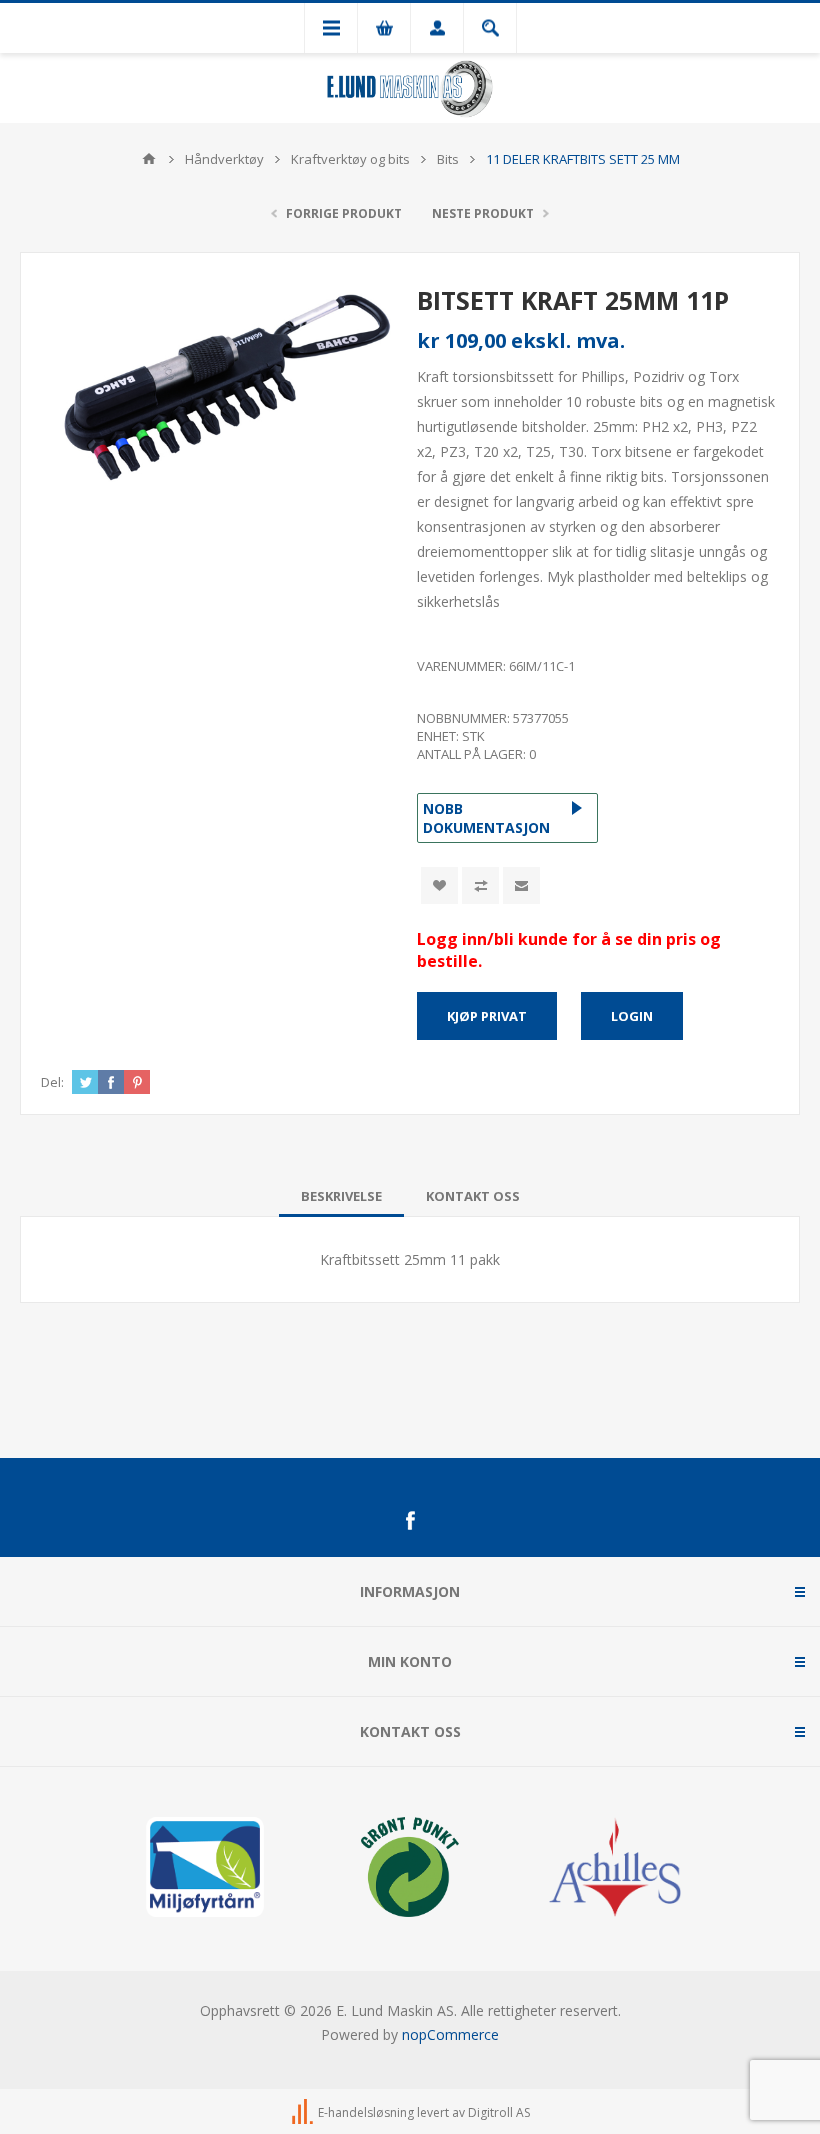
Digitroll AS (499, 2112)
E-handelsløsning (366, 2112)
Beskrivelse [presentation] (341, 1196)
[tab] (341, 1196)
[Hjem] (149, 159)
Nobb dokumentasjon (486, 818)
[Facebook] (410, 1521)
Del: (52, 1082)
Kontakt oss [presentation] (473, 1196)
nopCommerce (450, 2034)
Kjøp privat (487, 1016)
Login (632, 1016)
